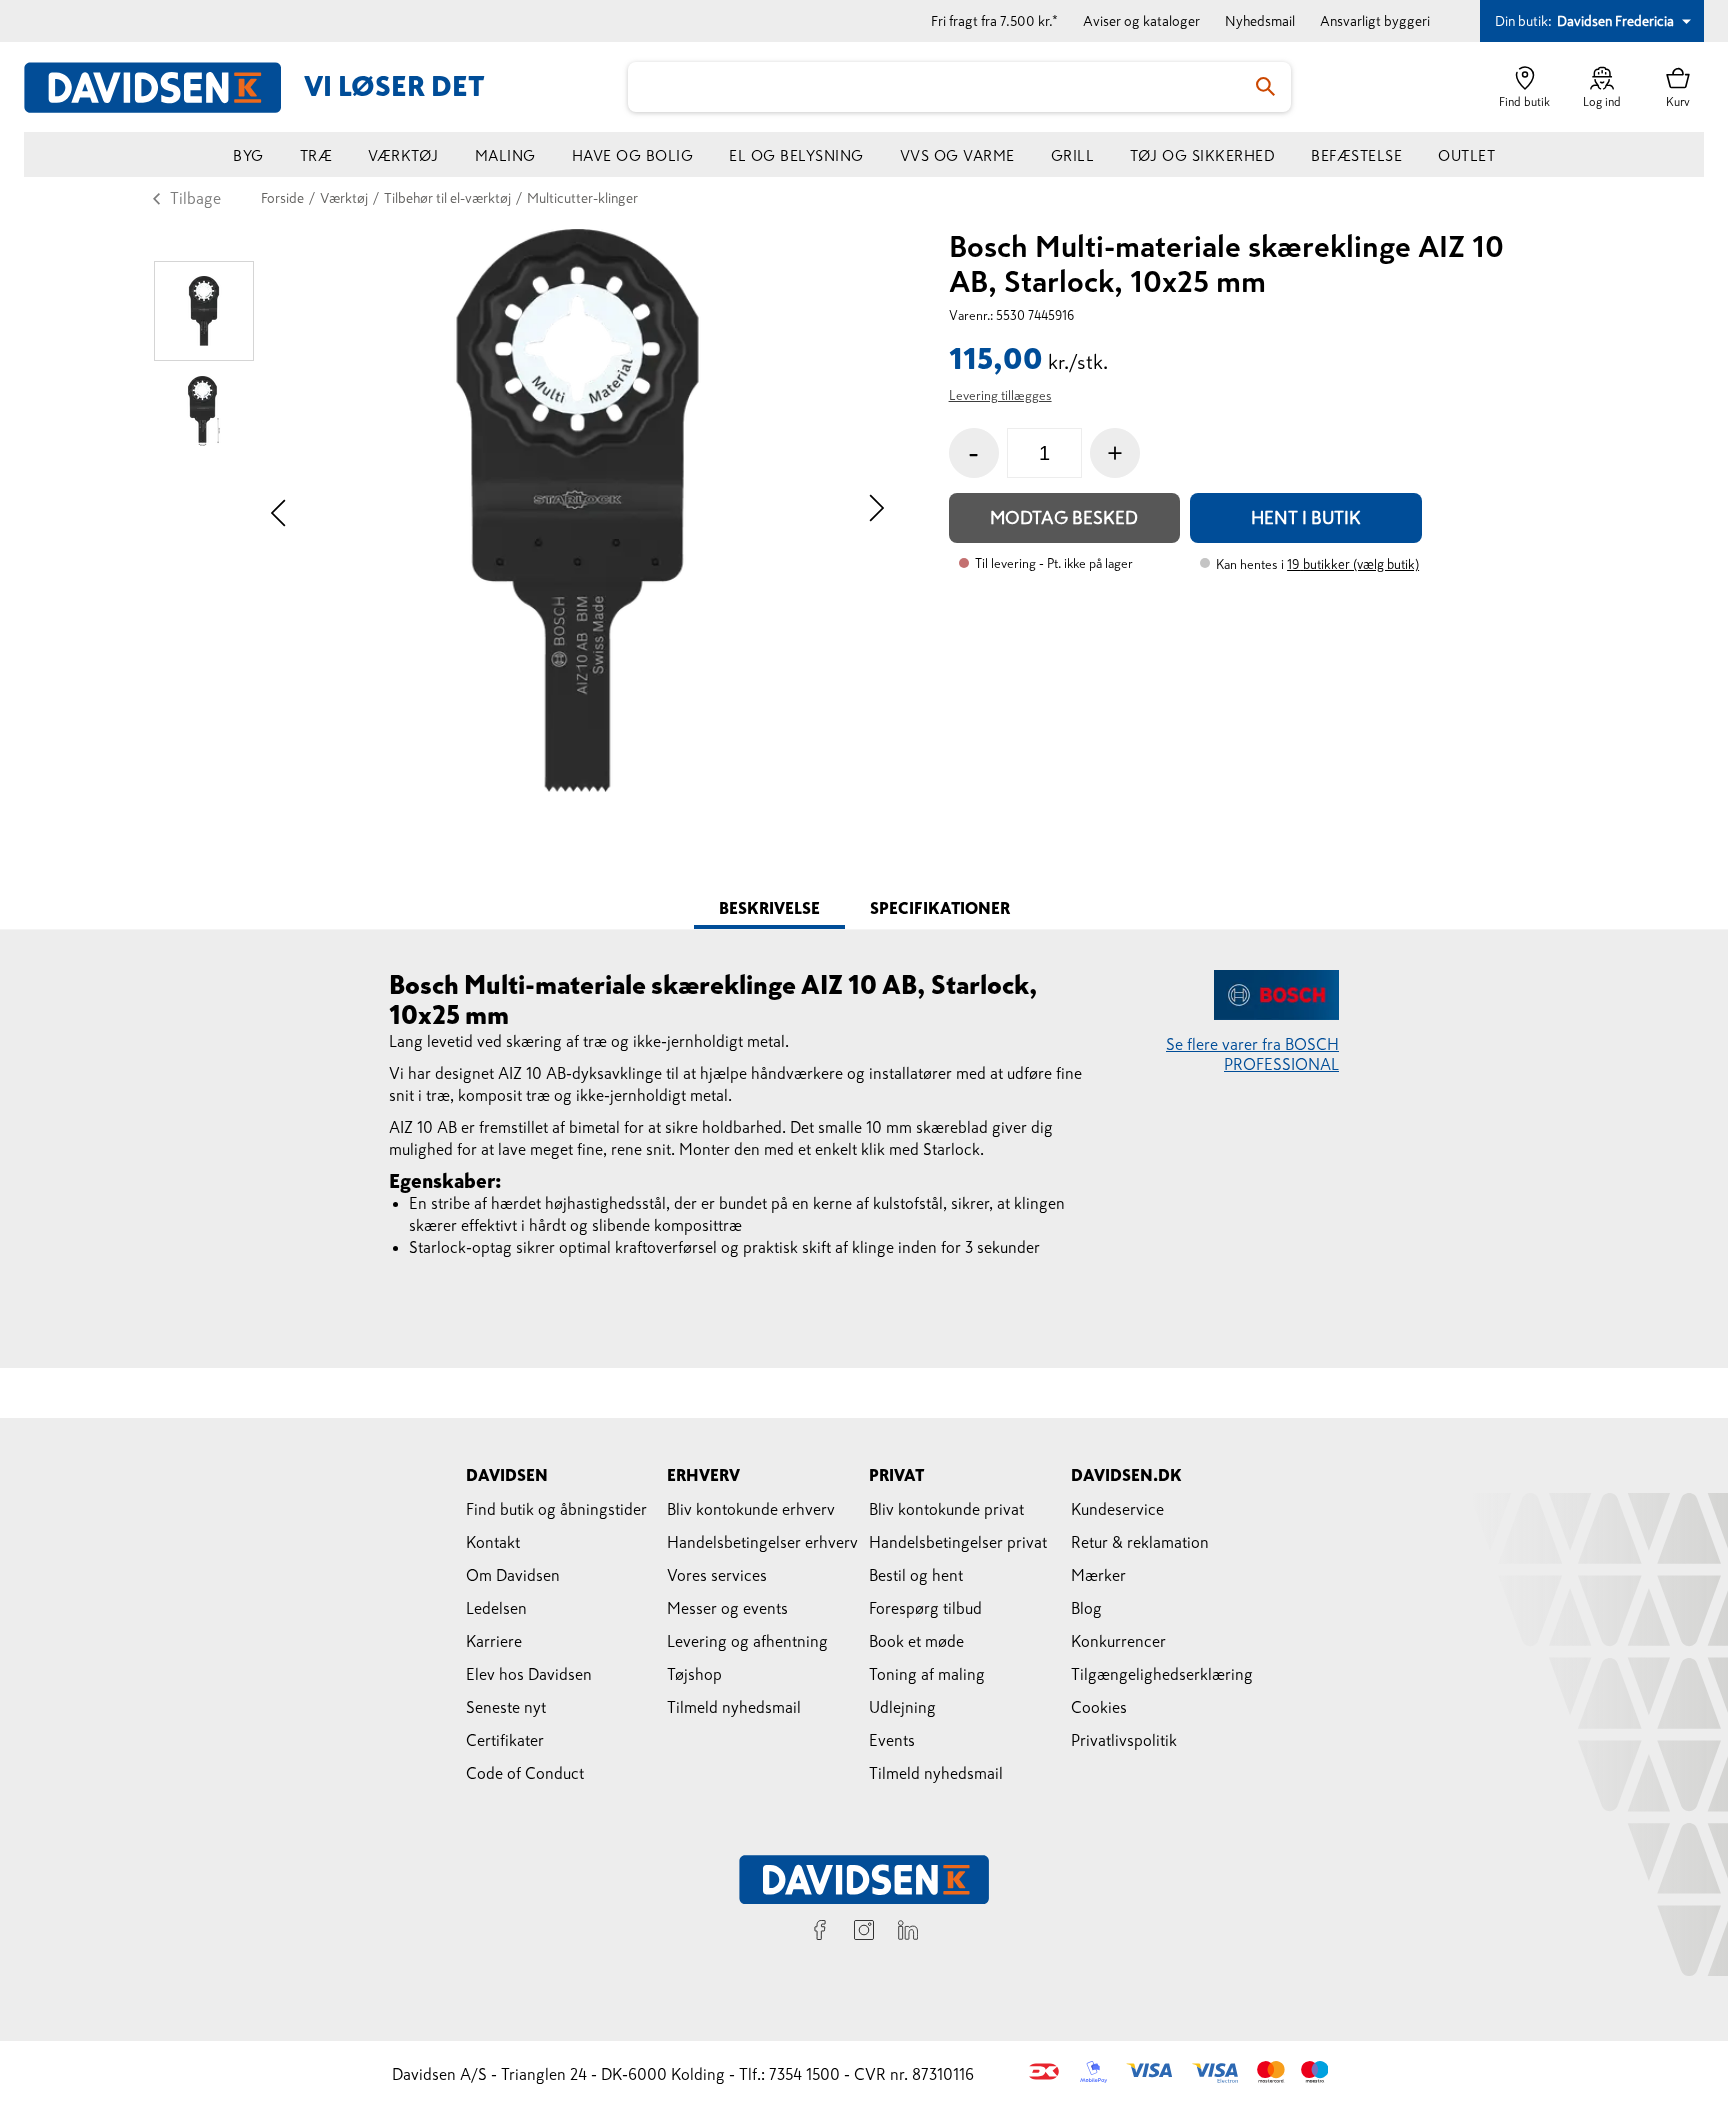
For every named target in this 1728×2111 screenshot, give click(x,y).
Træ (316, 155)
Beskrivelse (769, 908)
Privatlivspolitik (1124, 1740)
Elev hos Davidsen (529, 1674)
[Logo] (164, 87)
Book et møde (916, 1641)
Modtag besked (1064, 518)
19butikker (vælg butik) (1353, 564)
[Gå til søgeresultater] (1266, 87)
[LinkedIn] (908, 1933)
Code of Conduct (525, 1773)
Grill (1073, 155)
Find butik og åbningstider (556, 1509)
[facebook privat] (820, 1933)
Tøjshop (694, 1674)
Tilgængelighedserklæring (1162, 1674)
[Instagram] (864, 1933)
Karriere (494, 1641)
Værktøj (403, 155)
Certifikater (505, 1740)
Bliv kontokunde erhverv (751, 1509)
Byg (248, 155)
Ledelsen (496, 1608)
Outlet (1466, 155)
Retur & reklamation (1140, 1542)
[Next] (876, 510)
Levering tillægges (1000, 395)
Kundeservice (1117, 1509)
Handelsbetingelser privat (958, 1542)
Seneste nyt (506, 1707)
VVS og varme (957, 155)
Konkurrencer (1118, 1641)
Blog (1086, 1608)
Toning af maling (927, 1674)
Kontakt (493, 1542)
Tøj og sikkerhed (1202, 155)
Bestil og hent (916, 1575)
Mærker (1098, 1575)
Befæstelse (1356, 155)
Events (892, 1740)
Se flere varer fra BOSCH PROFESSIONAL (1252, 1054)
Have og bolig (633, 155)
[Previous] (278, 510)
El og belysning (796, 155)
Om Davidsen (513, 1575)
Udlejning (902, 1707)
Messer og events (727, 1608)
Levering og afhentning (747, 1641)
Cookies (1099, 1707)
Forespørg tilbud (925, 1608)
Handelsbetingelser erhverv (762, 1542)
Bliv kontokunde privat (946, 1509)
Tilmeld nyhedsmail (734, 1707)
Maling (505, 155)
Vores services (717, 1575)
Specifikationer (940, 908)
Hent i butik (1306, 518)
